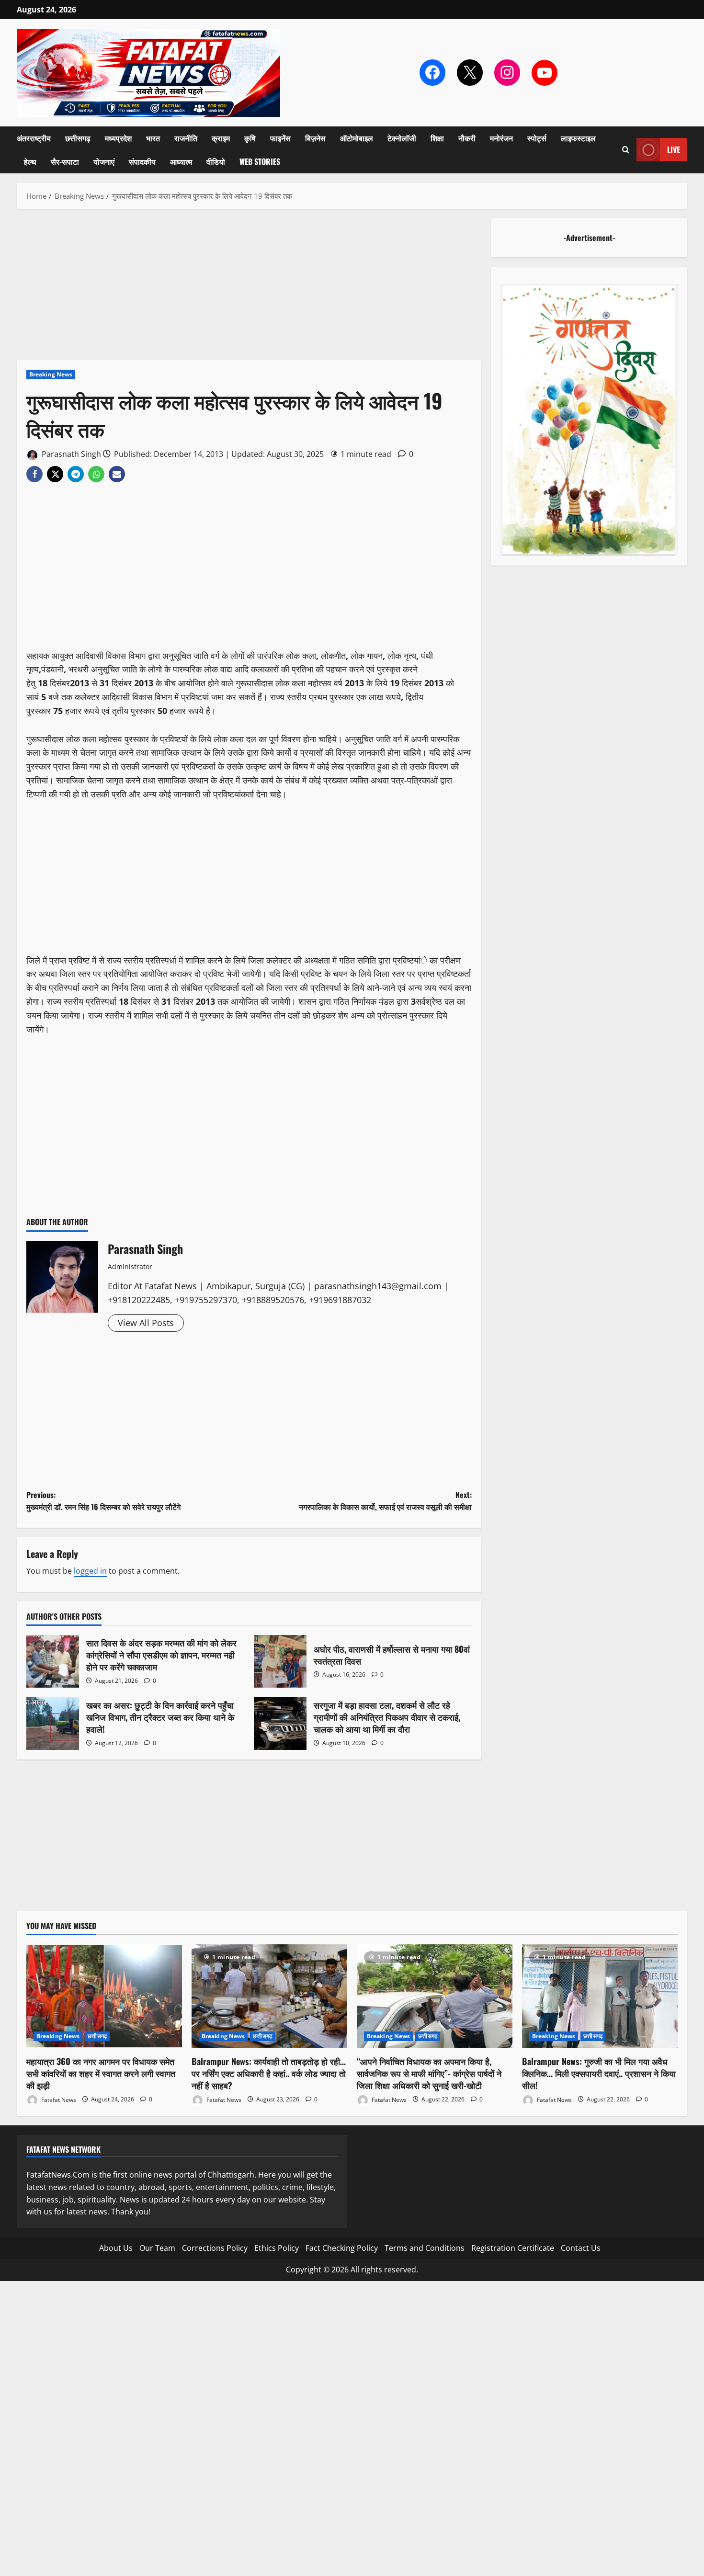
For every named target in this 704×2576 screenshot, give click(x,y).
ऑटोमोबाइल (357, 138)
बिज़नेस (315, 138)
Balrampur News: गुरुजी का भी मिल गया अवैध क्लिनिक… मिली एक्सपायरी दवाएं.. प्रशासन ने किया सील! (599, 2073)
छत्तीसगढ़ (78, 138)
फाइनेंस (280, 138)
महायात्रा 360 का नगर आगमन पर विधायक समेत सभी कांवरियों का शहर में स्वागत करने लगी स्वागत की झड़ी (101, 2073)
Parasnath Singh (70, 454)
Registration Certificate (513, 2248)
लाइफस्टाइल (578, 138)
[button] (626, 150)
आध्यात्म (181, 161)
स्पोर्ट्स (537, 138)
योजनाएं (104, 161)
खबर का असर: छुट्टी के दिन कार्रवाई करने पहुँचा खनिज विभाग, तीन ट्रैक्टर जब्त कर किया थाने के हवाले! (53, 1724)
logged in (90, 1571)
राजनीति (186, 138)
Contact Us (581, 2248)
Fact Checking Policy (342, 2248)
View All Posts (146, 1323)
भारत (153, 138)
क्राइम (221, 138)
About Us (116, 2248)
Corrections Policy (215, 2248)
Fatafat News (58, 2099)
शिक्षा (437, 138)
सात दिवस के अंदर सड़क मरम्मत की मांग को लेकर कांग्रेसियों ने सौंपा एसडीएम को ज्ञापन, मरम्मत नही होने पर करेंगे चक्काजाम (53, 1661)
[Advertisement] (249, 289)
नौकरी (467, 138)
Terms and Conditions (425, 2248)
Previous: (103, 1501)
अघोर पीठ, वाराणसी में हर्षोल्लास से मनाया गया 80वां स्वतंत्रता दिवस (280, 1661)
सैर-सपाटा (65, 161)
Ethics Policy (277, 2248)
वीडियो (216, 161)
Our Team (157, 2248)
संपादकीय (142, 161)
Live (674, 149)
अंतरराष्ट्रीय (34, 138)
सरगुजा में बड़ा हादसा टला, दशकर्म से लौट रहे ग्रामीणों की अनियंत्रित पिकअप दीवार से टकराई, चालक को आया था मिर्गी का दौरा (280, 1724)
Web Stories (260, 161)
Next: (385, 1501)
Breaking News (51, 374)
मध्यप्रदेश (118, 138)
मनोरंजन (501, 138)
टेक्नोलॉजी (402, 138)
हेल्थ (30, 161)
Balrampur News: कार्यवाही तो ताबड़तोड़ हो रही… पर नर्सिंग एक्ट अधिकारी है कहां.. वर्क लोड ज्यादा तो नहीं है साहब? (269, 2073)
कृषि (250, 138)
